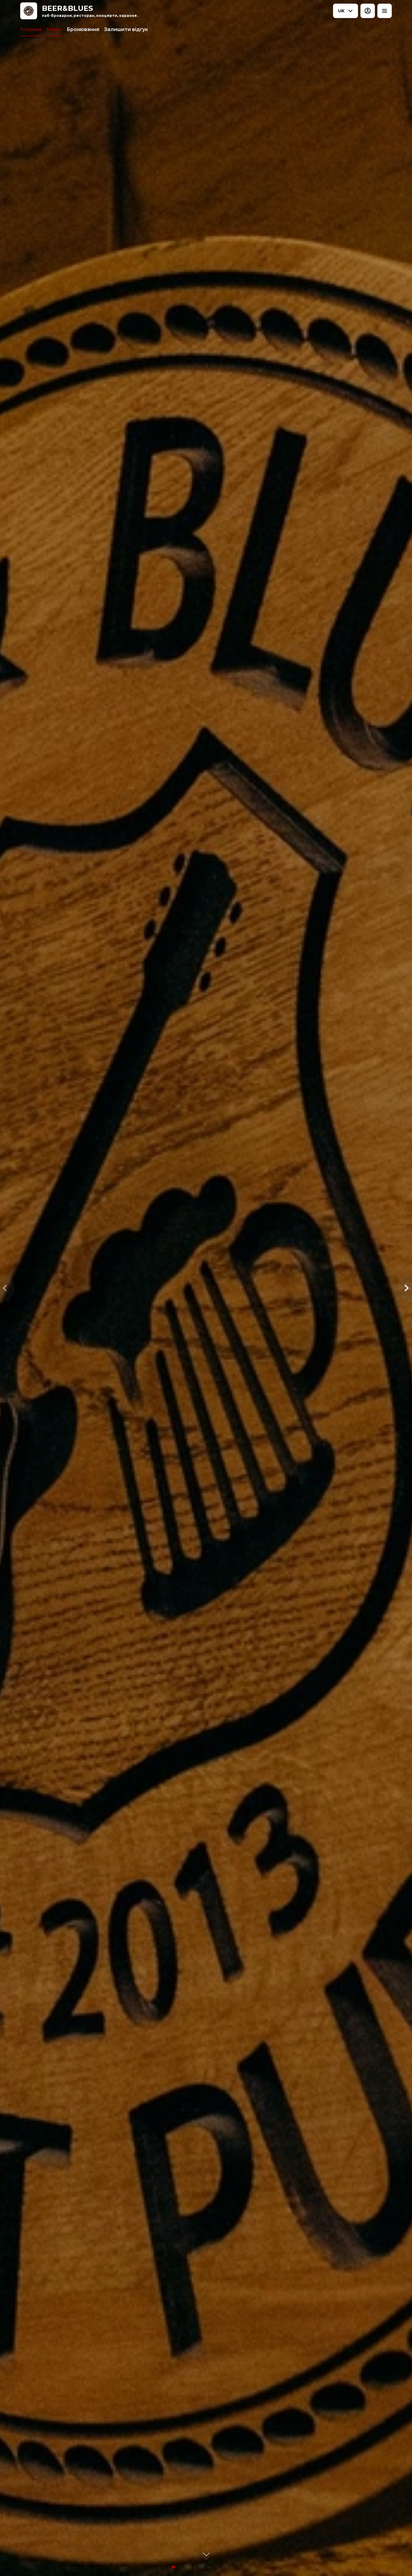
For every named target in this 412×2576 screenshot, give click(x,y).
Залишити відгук (126, 29)
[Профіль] (368, 11)
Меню (54, 29)
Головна (31, 29)
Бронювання (83, 29)
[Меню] (385, 11)
